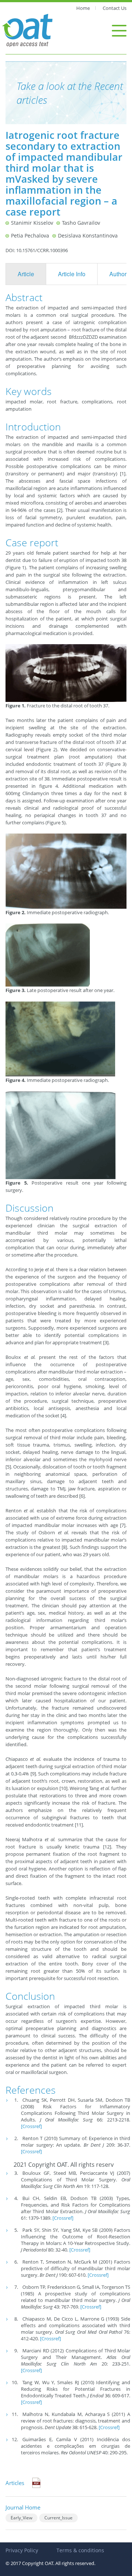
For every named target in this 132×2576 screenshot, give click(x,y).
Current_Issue (58, 2518)
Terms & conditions (80, 2550)
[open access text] (27, 30)
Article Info (72, 274)
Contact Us (115, 8)
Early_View (21, 2518)
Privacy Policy (22, 2550)
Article (26, 274)
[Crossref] (31, 2126)
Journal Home (23, 2507)
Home (83, 8)
